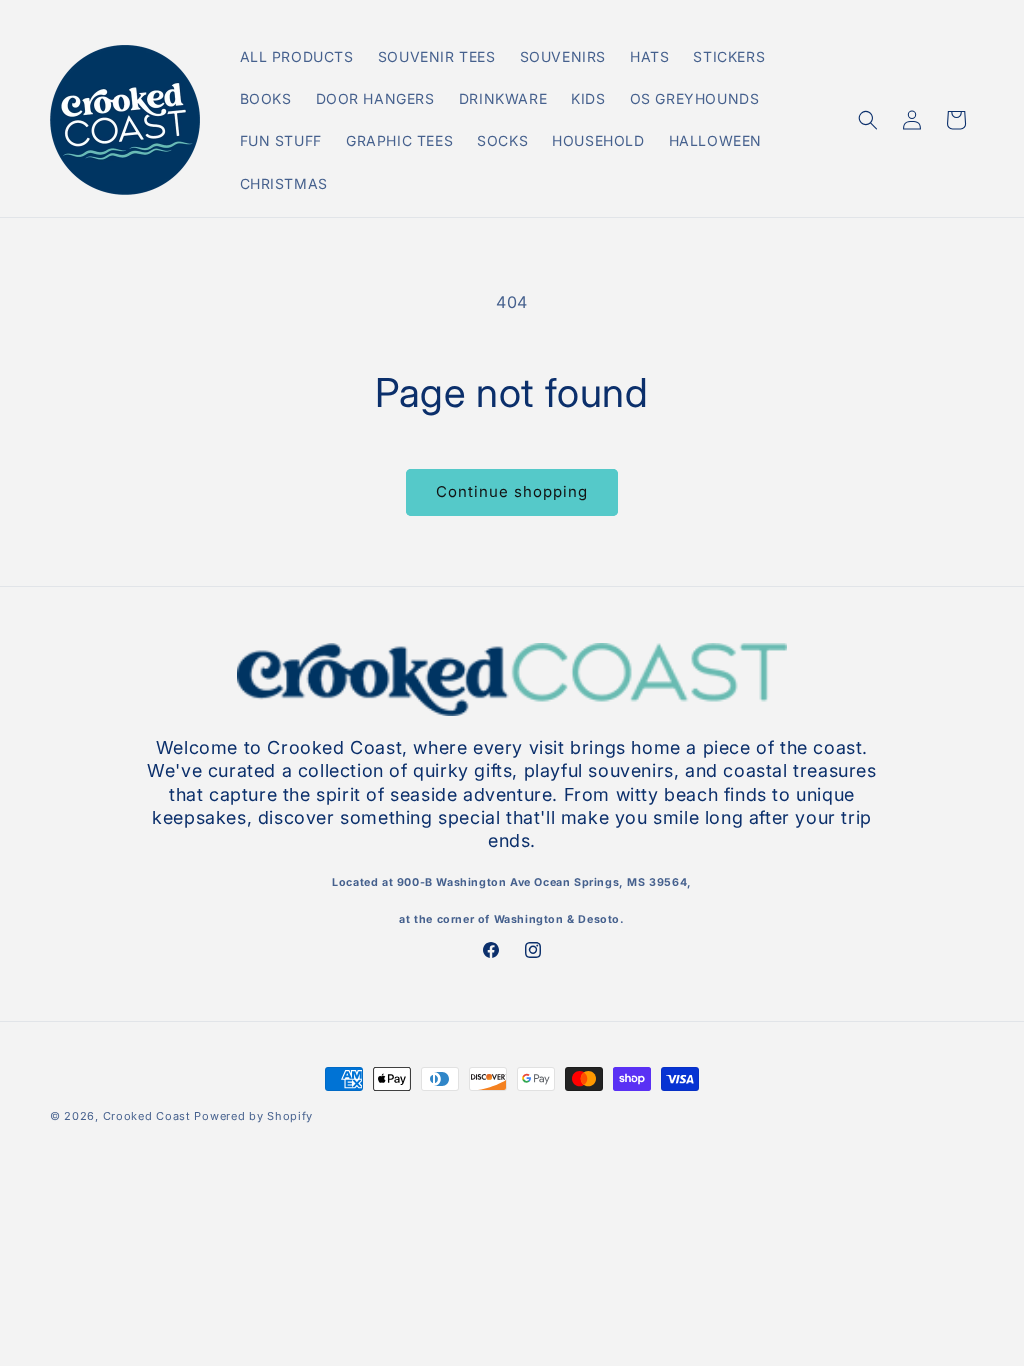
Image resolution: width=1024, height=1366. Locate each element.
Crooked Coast (147, 1116)
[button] (868, 120)
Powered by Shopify (253, 1116)
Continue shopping (512, 491)
